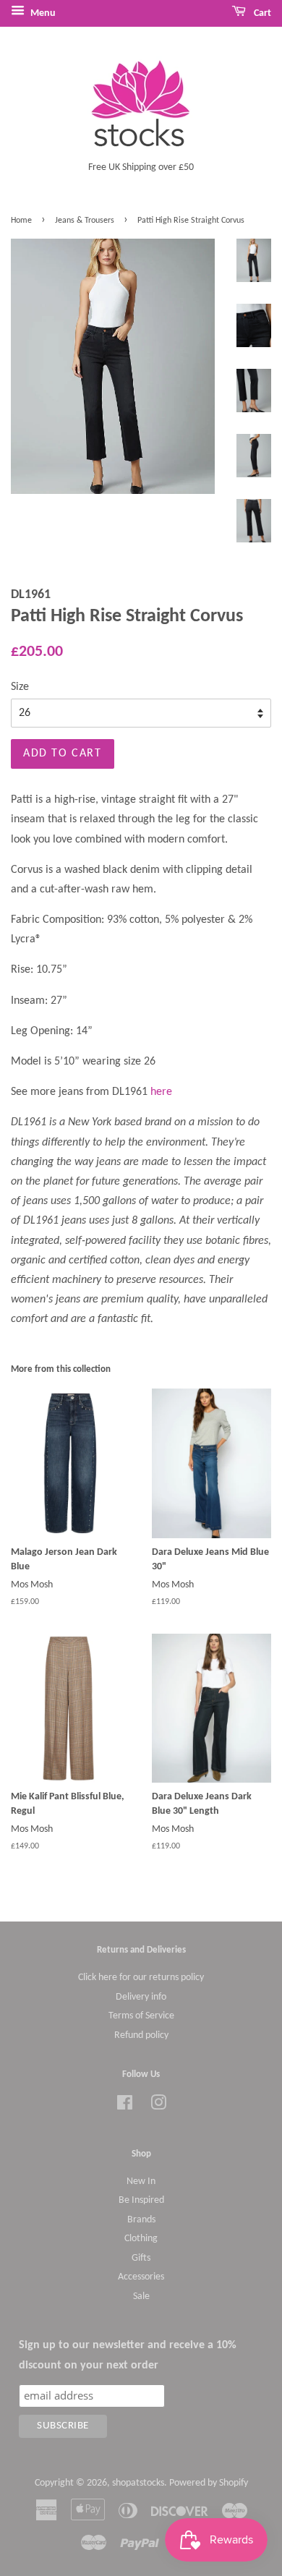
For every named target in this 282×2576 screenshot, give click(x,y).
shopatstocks (138, 2483)
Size (20, 687)
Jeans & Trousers (85, 221)
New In (141, 2182)
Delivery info (141, 1997)
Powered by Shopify (209, 2483)
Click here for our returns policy (141, 1978)
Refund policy (141, 2035)
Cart (261, 13)
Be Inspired (141, 2200)
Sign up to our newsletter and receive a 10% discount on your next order (128, 2355)
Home (21, 221)
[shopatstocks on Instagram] (158, 2106)
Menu (42, 13)
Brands (141, 2220)
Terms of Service (141, 2016)
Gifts (141, 2258)
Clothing (141, 2239)
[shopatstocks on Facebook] (125, 2106)
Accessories (141, 2277)
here (161, 1092)
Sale (141, 2296)
